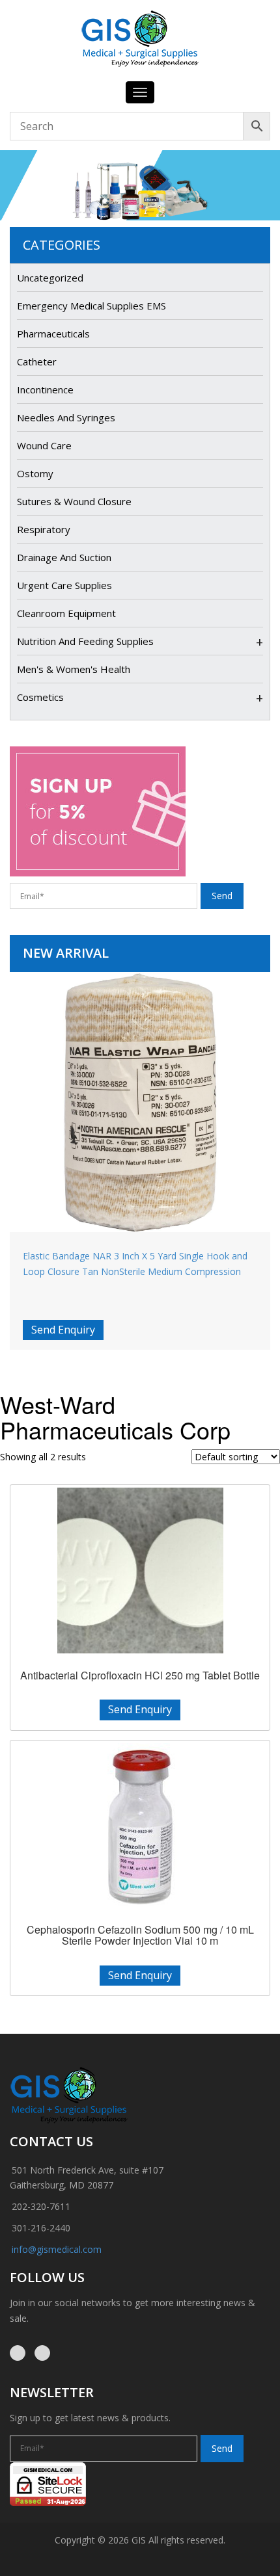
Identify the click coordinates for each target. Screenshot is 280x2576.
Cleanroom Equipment (66, 613)
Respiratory (44, 529)
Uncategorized (50, 278)
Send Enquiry (63, 1330)
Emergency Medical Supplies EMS (91, 306)
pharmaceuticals (53, 334)
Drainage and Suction (64, 557)
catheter (37, 361)
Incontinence (45, 389)
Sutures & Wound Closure (74, 501)
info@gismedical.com (57, 2249)
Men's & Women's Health (74, 669)
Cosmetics (40, 697)
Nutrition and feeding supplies (85, 641)
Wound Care (44, 445)
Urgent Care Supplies (64, 585)
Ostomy (35, 473)
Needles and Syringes (66, 417)
